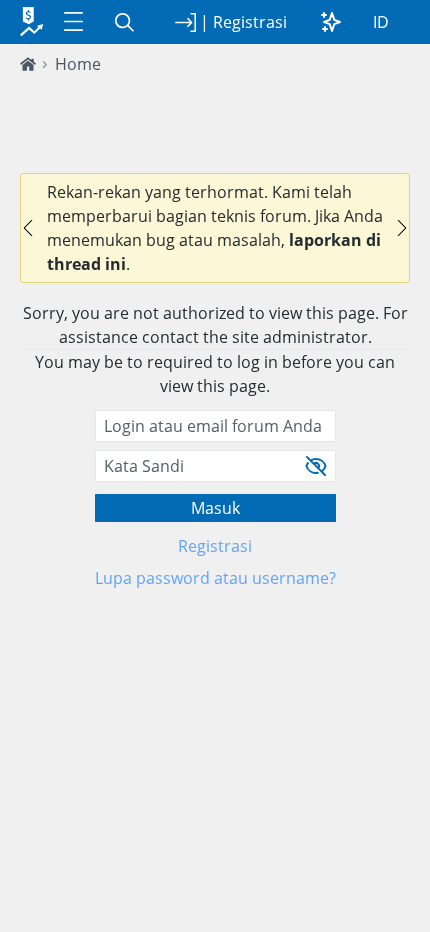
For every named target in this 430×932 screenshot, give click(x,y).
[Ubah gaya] (331, 22)
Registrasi (215, 546)
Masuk (215, 508)
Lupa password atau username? (215, 578)
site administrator (300, 337)
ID (381, 22)
